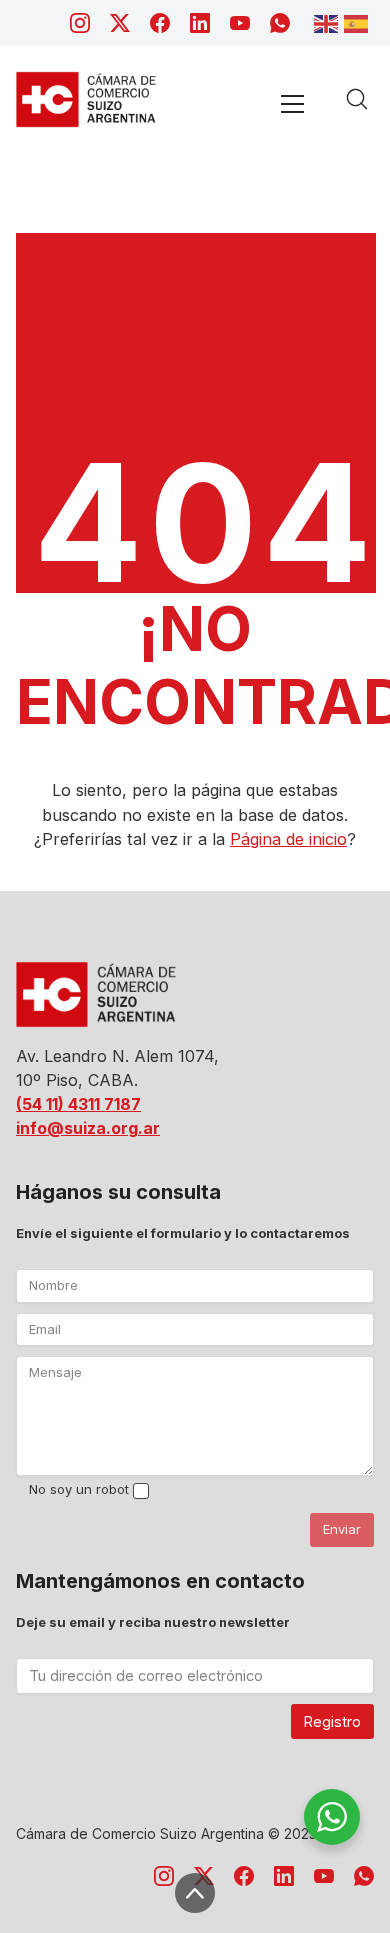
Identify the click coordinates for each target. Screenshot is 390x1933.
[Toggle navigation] (292, 103)
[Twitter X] (120, 23)
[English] (329, 22)
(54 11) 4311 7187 (78, 1104)
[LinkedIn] (200, 23)
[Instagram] (80, 23)
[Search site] (357, 99)
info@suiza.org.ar (88, 1128)
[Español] (359, 22)
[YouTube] (240, 23)
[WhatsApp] (280, 23)
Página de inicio (288, 839)
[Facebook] (160, 23)
